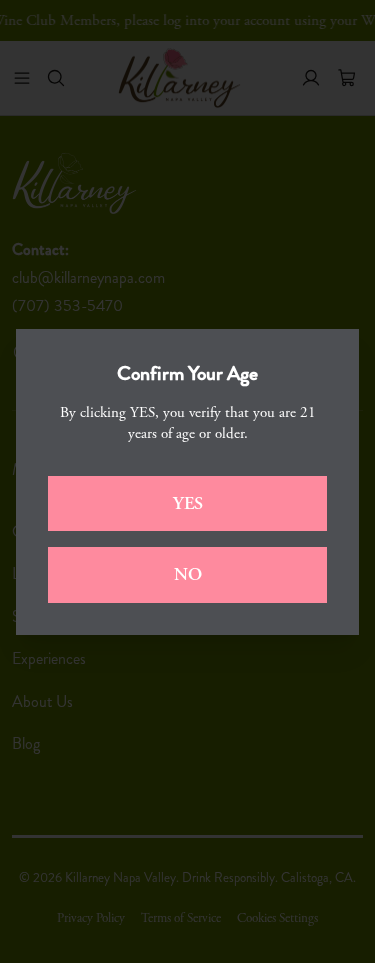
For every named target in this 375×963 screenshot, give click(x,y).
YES (188, 503)
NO (188, 574)
